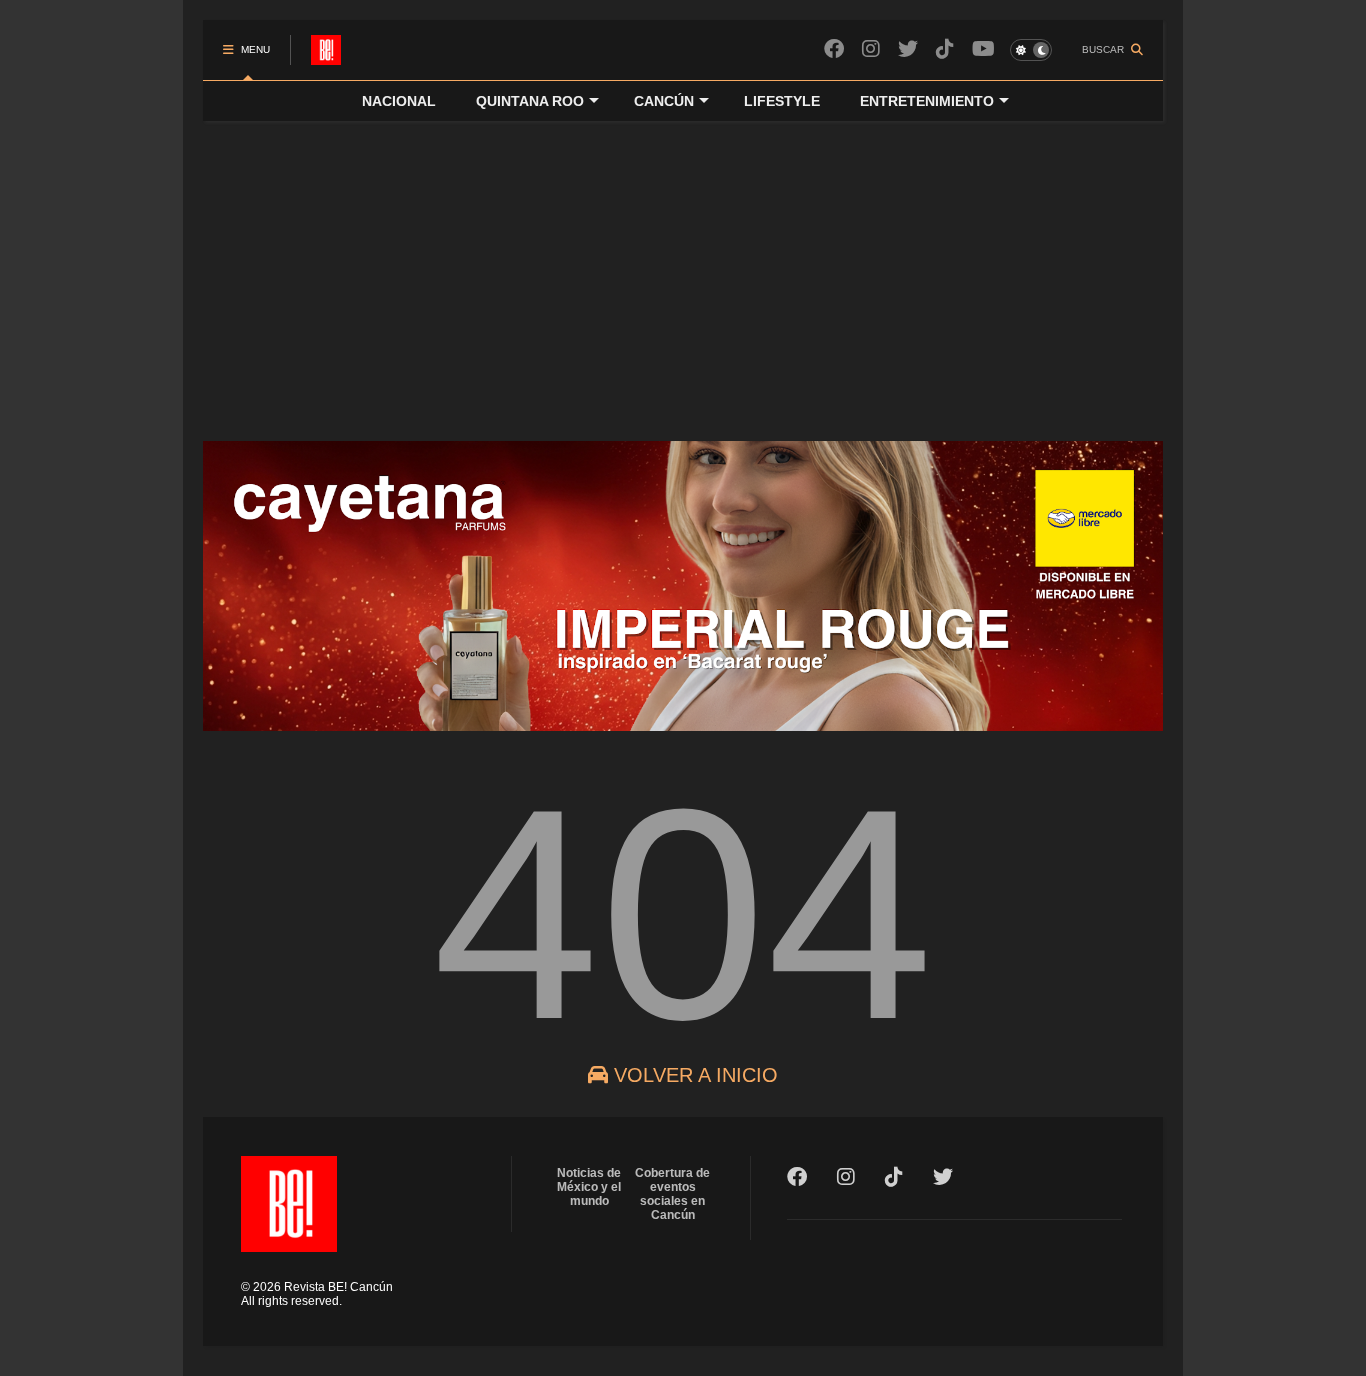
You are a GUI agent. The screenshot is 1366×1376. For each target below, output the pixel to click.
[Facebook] (834, 49)
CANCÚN (664, 101)
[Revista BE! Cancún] (326, 56)
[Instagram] (871, 49)
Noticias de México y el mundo (589, 1187)
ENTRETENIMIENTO (927, 101)
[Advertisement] (683, 271)
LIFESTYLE (782, 101)
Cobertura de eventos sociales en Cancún (672, 1194)
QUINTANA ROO (530, 101)
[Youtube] (983, 49)
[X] (908, 49)
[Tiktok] (945, 49)
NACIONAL (399, 101)
